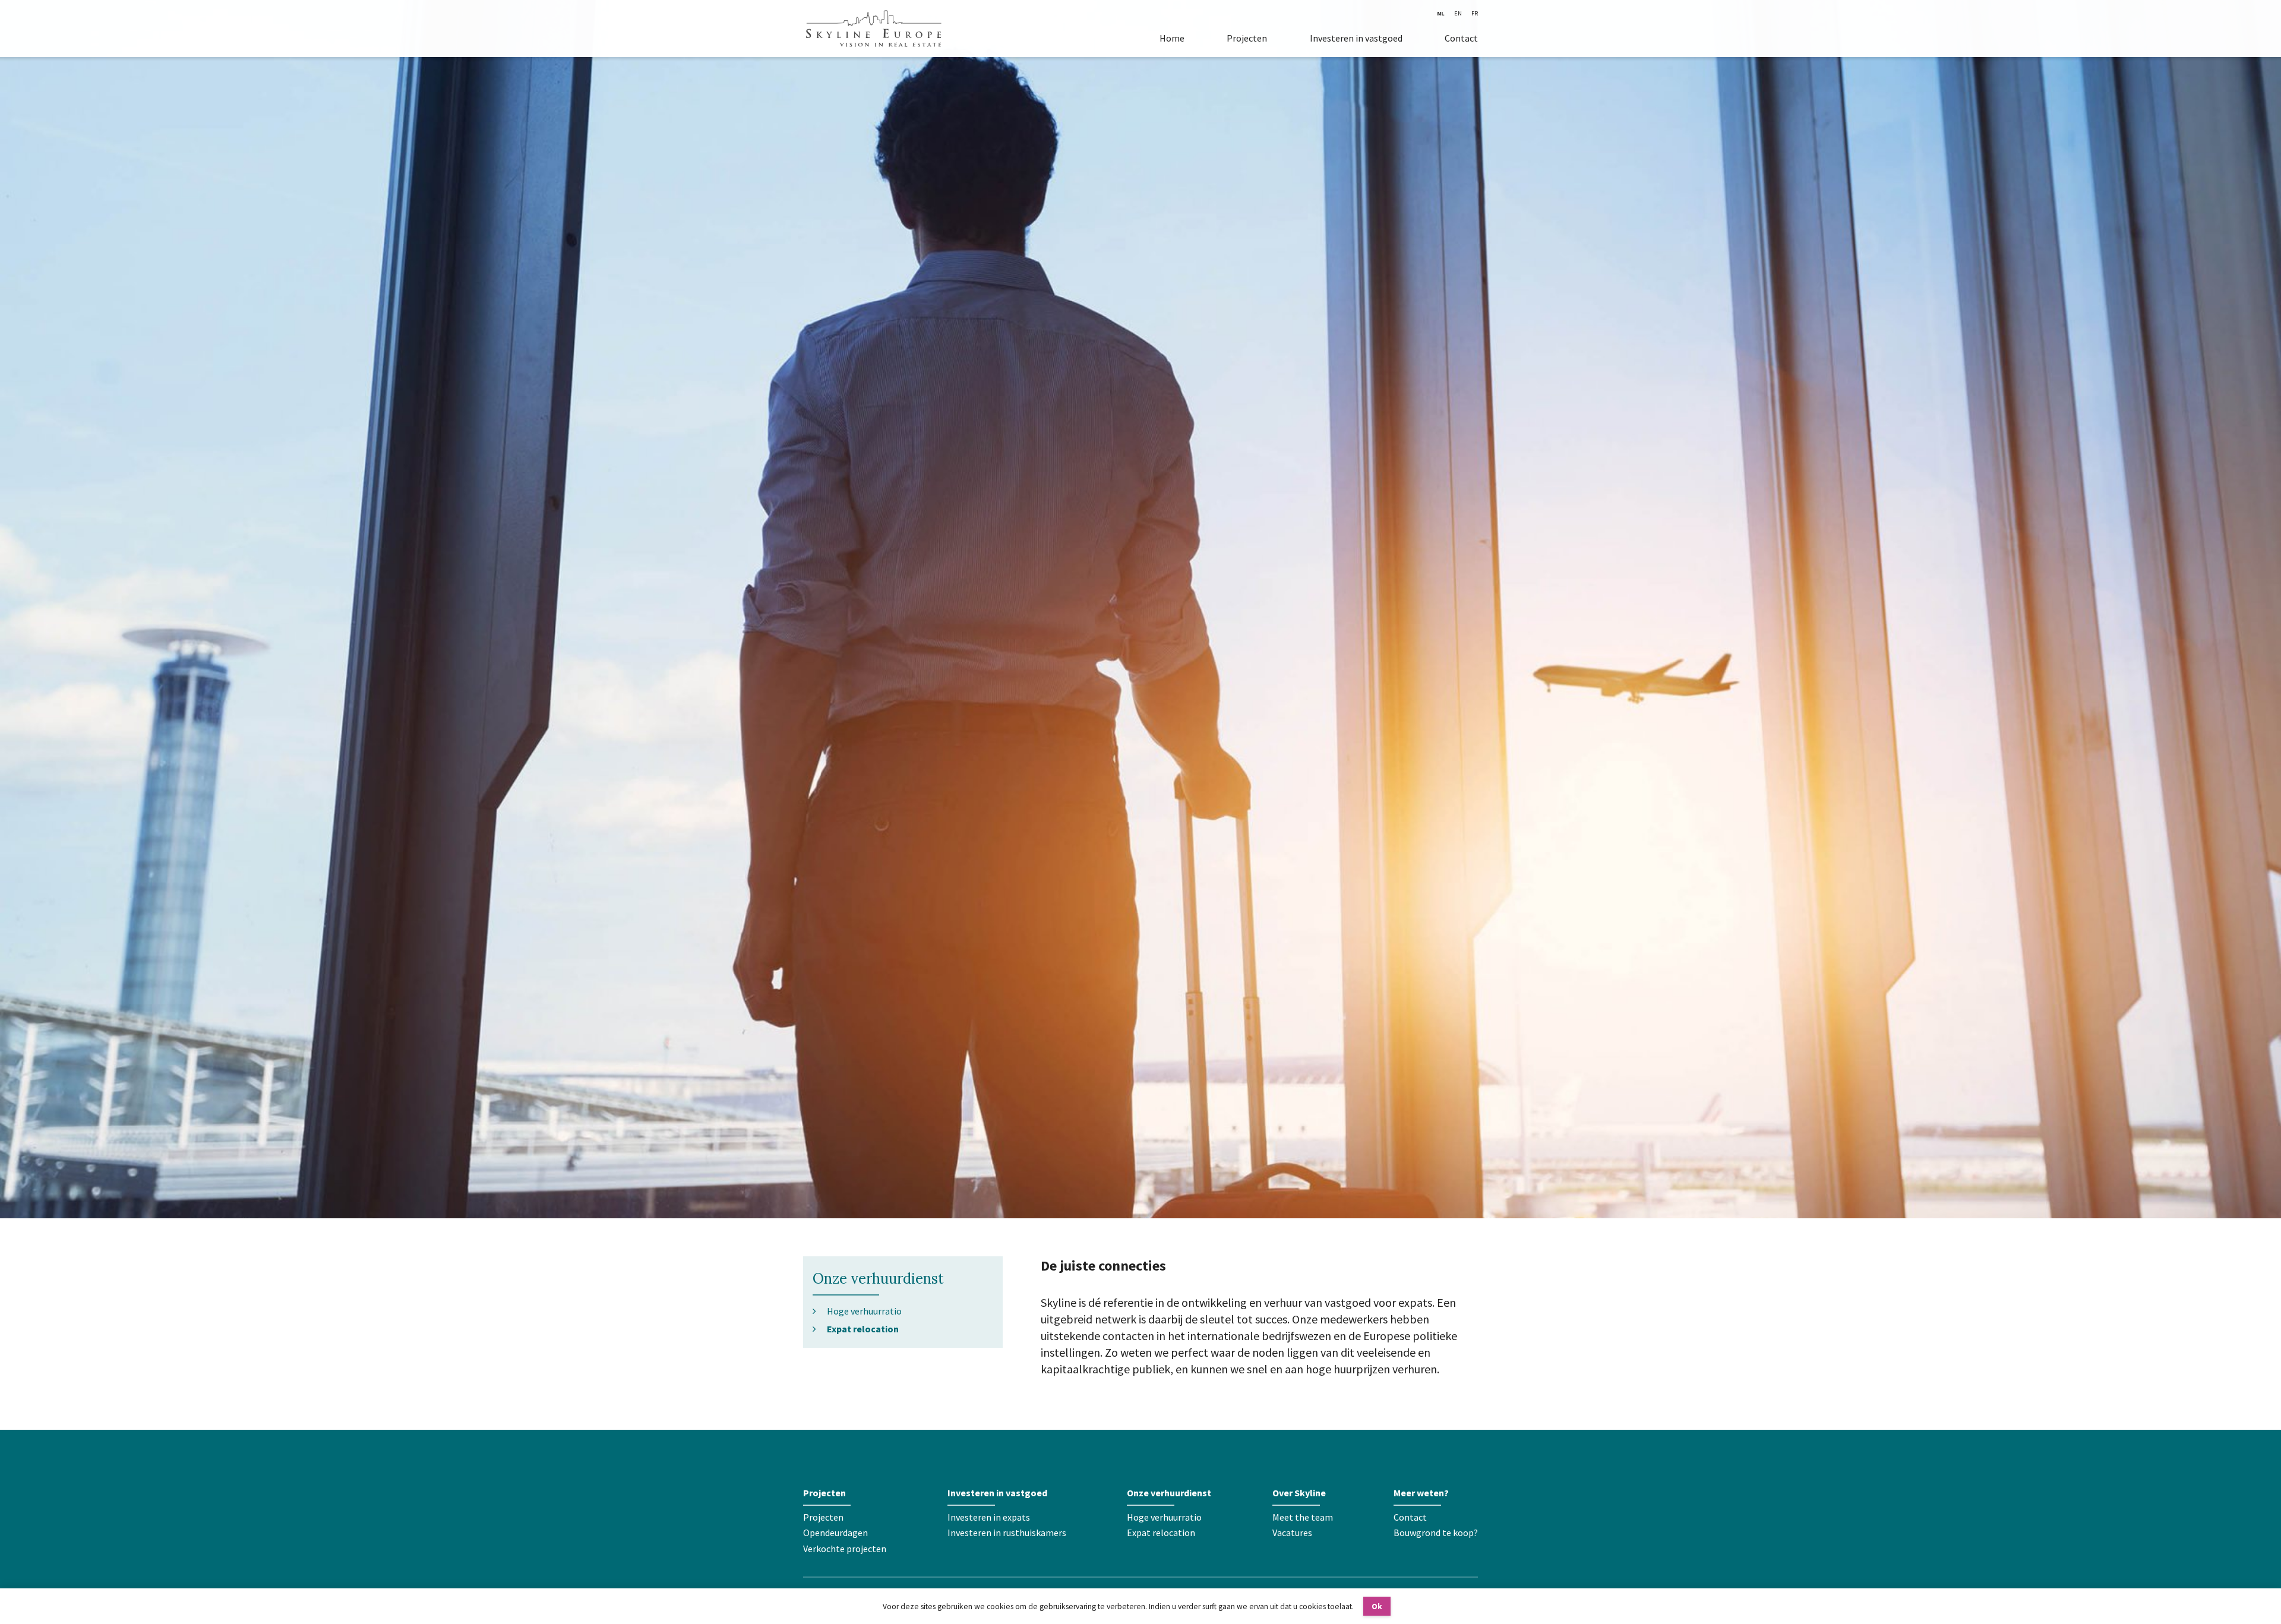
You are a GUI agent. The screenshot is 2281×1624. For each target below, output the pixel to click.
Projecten (1247, 38)
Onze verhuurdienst (878, 1279)
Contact (1461, 38)
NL (1441, 13)
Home (1172, 38)
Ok (1377, 1606)
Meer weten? (1421, 1493)
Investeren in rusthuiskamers (1007, 1533)
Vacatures (1292, 1533)
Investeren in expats (989, 1517)
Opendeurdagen (835, 1533)
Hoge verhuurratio (864, 1311)
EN (1458, 13)
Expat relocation (863, 1328)
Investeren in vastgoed (1356, 38)
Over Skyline (1299, 1493)
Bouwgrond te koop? (1436, 1533)
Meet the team (1303, 1517)
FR (1475, 13)
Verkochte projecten (845, 1549)
